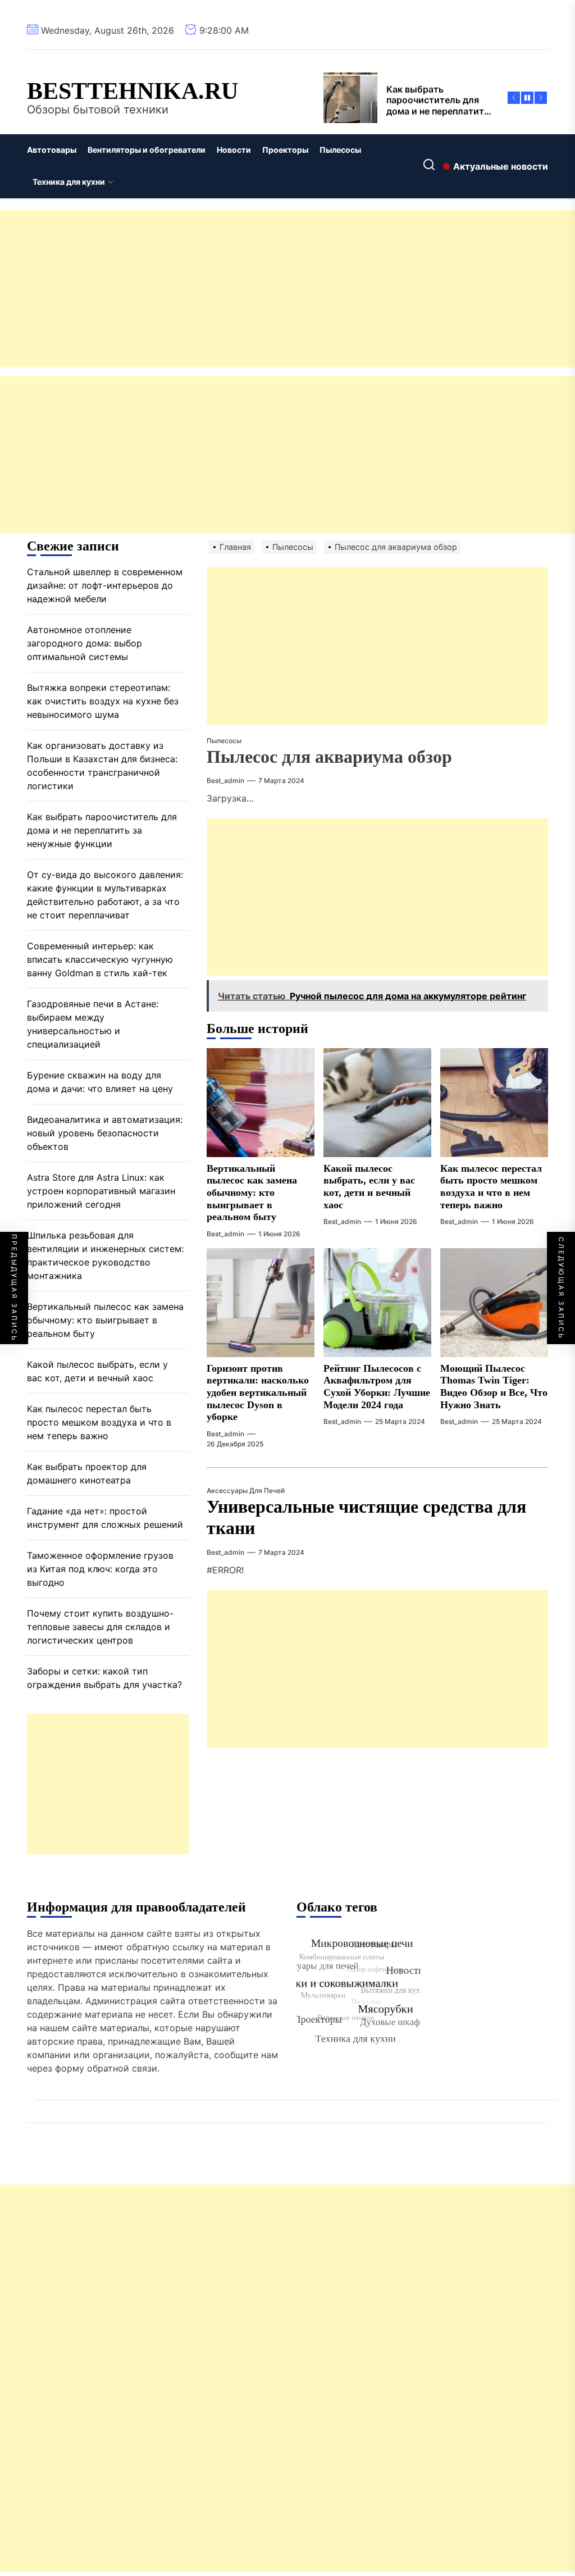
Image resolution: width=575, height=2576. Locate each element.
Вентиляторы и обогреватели (147, 150)
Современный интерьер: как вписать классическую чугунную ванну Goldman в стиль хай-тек (100, 959)
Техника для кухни (69, 182)
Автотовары (52, 150)
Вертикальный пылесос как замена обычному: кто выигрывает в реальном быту (252, 1193)
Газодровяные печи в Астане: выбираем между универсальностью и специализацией (93, 1024)
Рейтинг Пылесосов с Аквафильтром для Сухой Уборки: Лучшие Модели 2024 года (377, 1387)
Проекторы (285, 150)
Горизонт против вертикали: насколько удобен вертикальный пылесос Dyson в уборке (258, 1392)
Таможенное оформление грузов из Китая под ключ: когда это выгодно (100, 1569)
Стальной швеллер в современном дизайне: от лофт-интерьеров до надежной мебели (105, 585)
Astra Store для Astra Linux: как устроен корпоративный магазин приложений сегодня (101, 1191)
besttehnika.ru (133, 91)
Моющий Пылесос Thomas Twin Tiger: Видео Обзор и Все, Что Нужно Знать (494, 1387)
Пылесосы (340, 150)
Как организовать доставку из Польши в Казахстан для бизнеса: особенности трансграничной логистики (102, 766)
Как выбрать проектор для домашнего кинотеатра (87, 1473)
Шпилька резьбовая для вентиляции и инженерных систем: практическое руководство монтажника (105, 1255)
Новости (234, 150)
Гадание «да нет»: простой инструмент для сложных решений (105, 1518)
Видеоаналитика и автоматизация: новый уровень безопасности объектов (105, 1133)
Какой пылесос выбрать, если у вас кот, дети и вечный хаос (369, 1187)
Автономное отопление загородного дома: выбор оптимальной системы (85, 643)
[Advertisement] (287, 289)
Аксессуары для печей (246, 1490)
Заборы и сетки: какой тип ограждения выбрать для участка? (104, 1678)
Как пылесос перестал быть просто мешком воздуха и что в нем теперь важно (491, 1187)
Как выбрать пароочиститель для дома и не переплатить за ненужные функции (102, 830)
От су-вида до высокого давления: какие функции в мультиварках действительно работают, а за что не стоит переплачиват (105, 895)
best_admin (225, 780)
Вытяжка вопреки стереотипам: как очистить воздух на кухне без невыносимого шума (103, 701)
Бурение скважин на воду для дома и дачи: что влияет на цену (100, 1082)
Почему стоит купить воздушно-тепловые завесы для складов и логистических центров (100, 1627)
